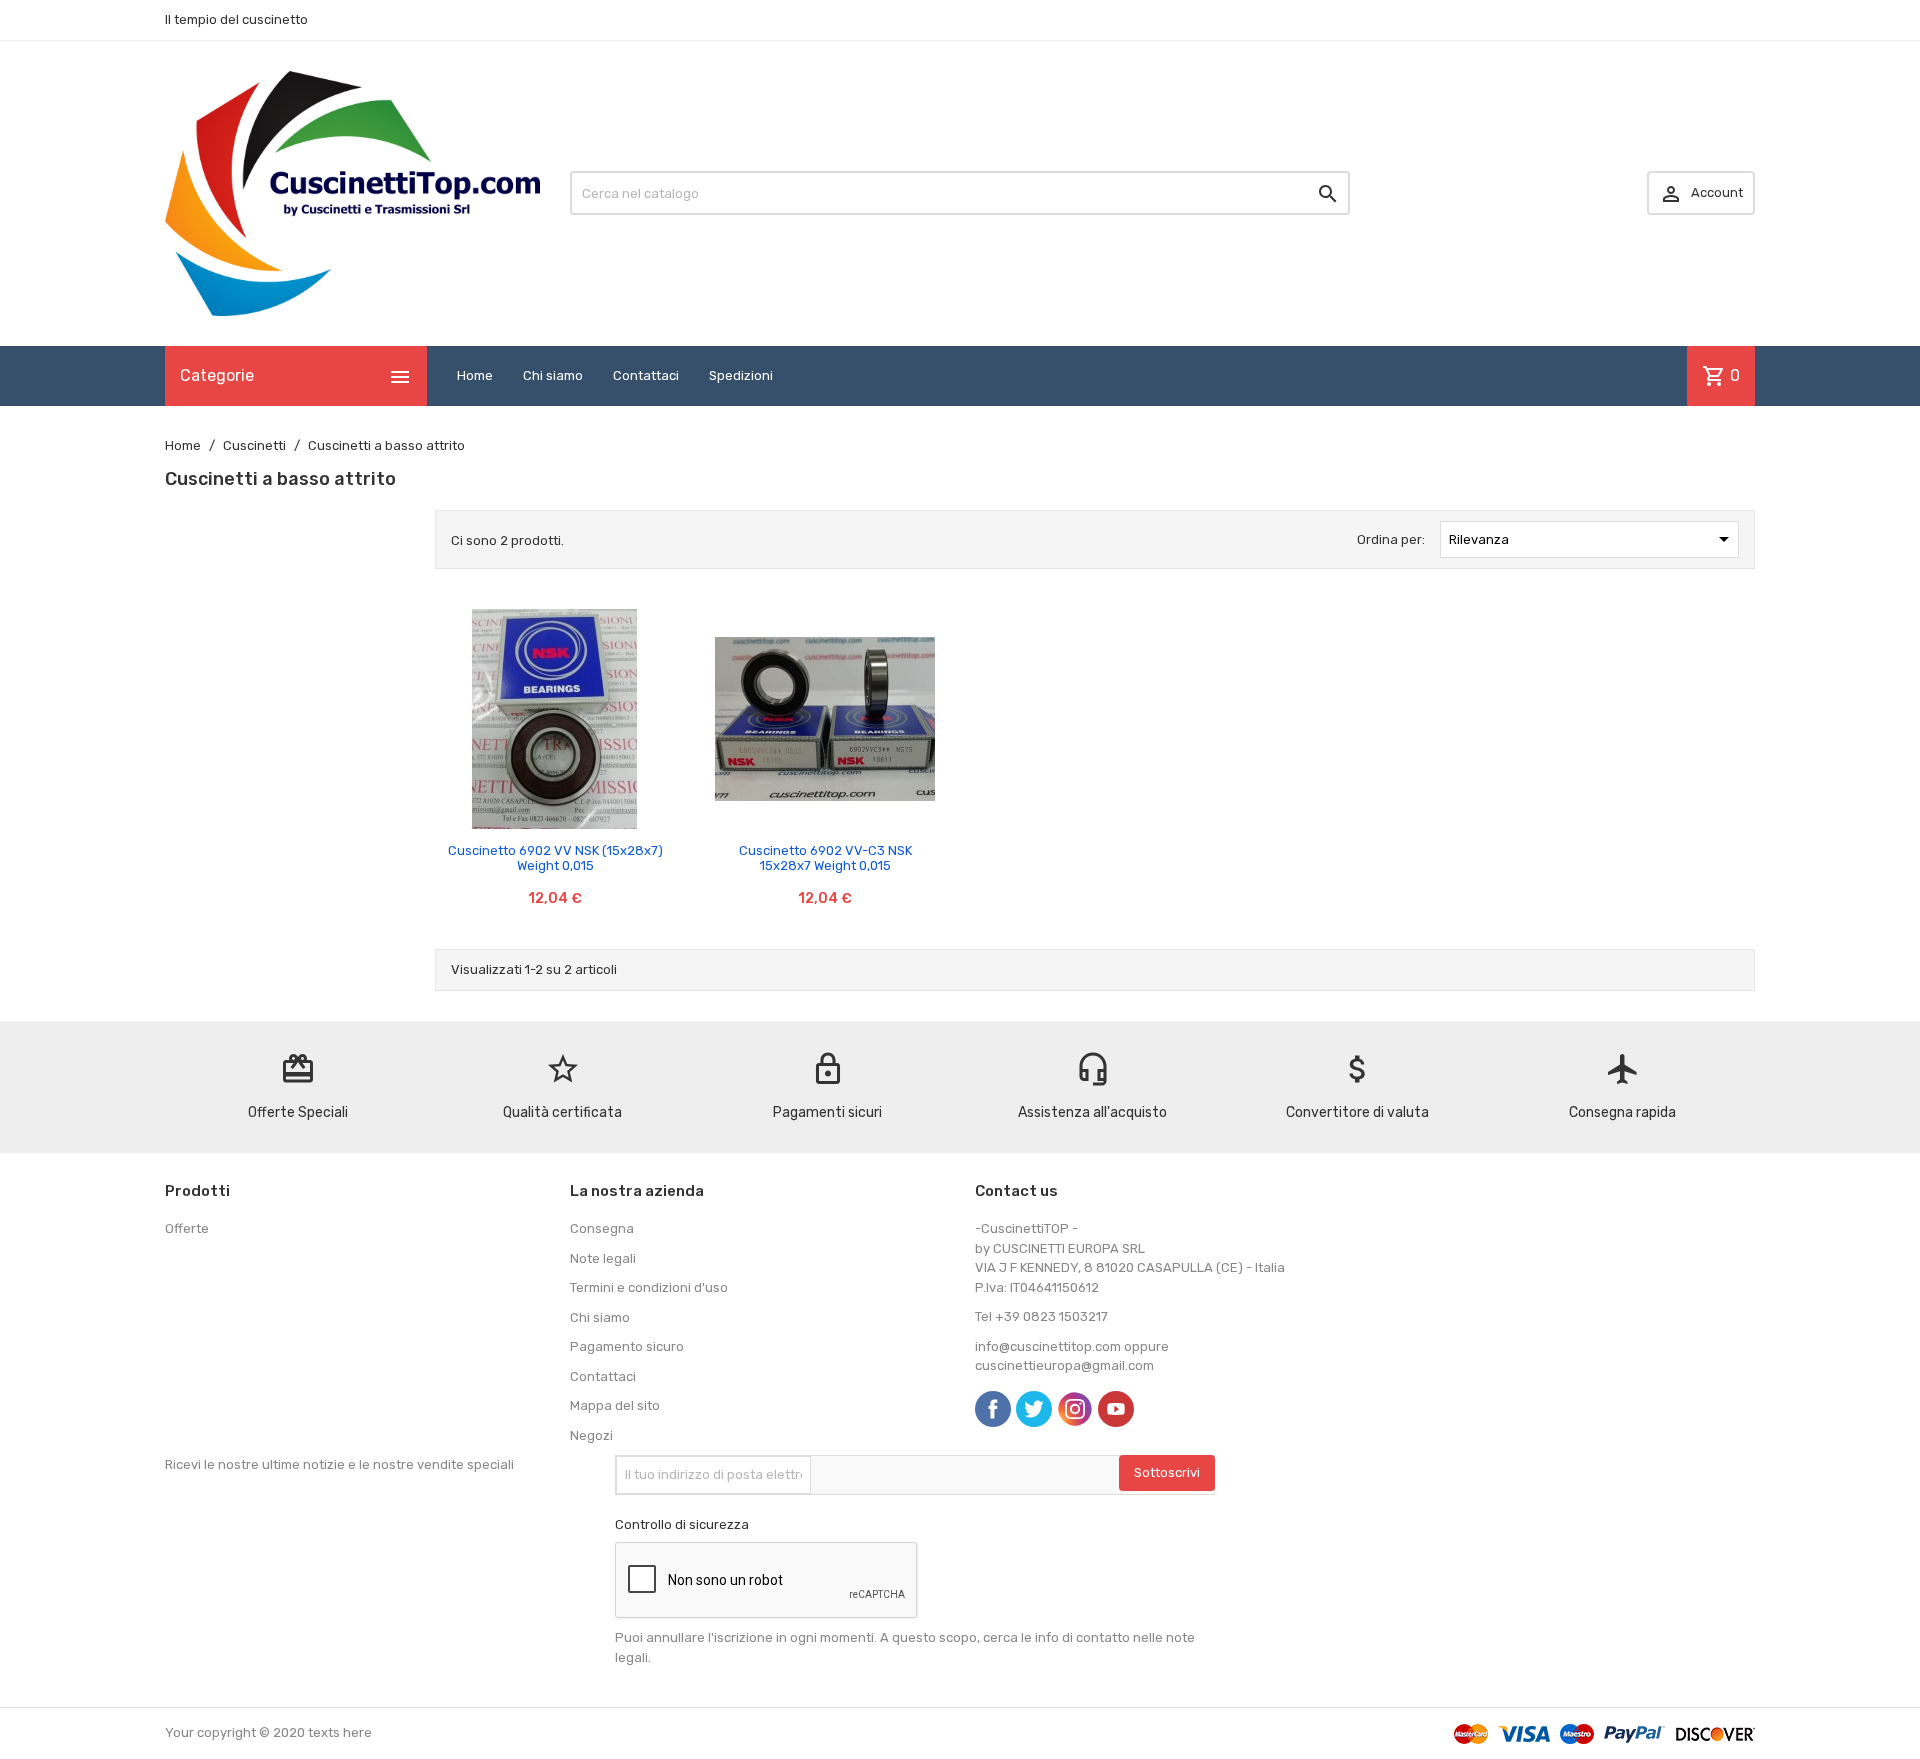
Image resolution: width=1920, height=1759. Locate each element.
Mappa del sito (615, 1405)
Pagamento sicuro (627, 1346)
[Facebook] (993, 1409)
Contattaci (646, 375)
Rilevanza (1593, 539)
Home (475, 375)
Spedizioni (741, 375)
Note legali (603, 1258)
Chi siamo (553, 375)
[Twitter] (1034, 1409)
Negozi (591, 1435)
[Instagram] (1075, 1409)
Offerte (187, 1228)
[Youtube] (1116, 1409)
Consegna (602, 1228)
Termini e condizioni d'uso (649, 1287)
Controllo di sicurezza (682, 1524)
